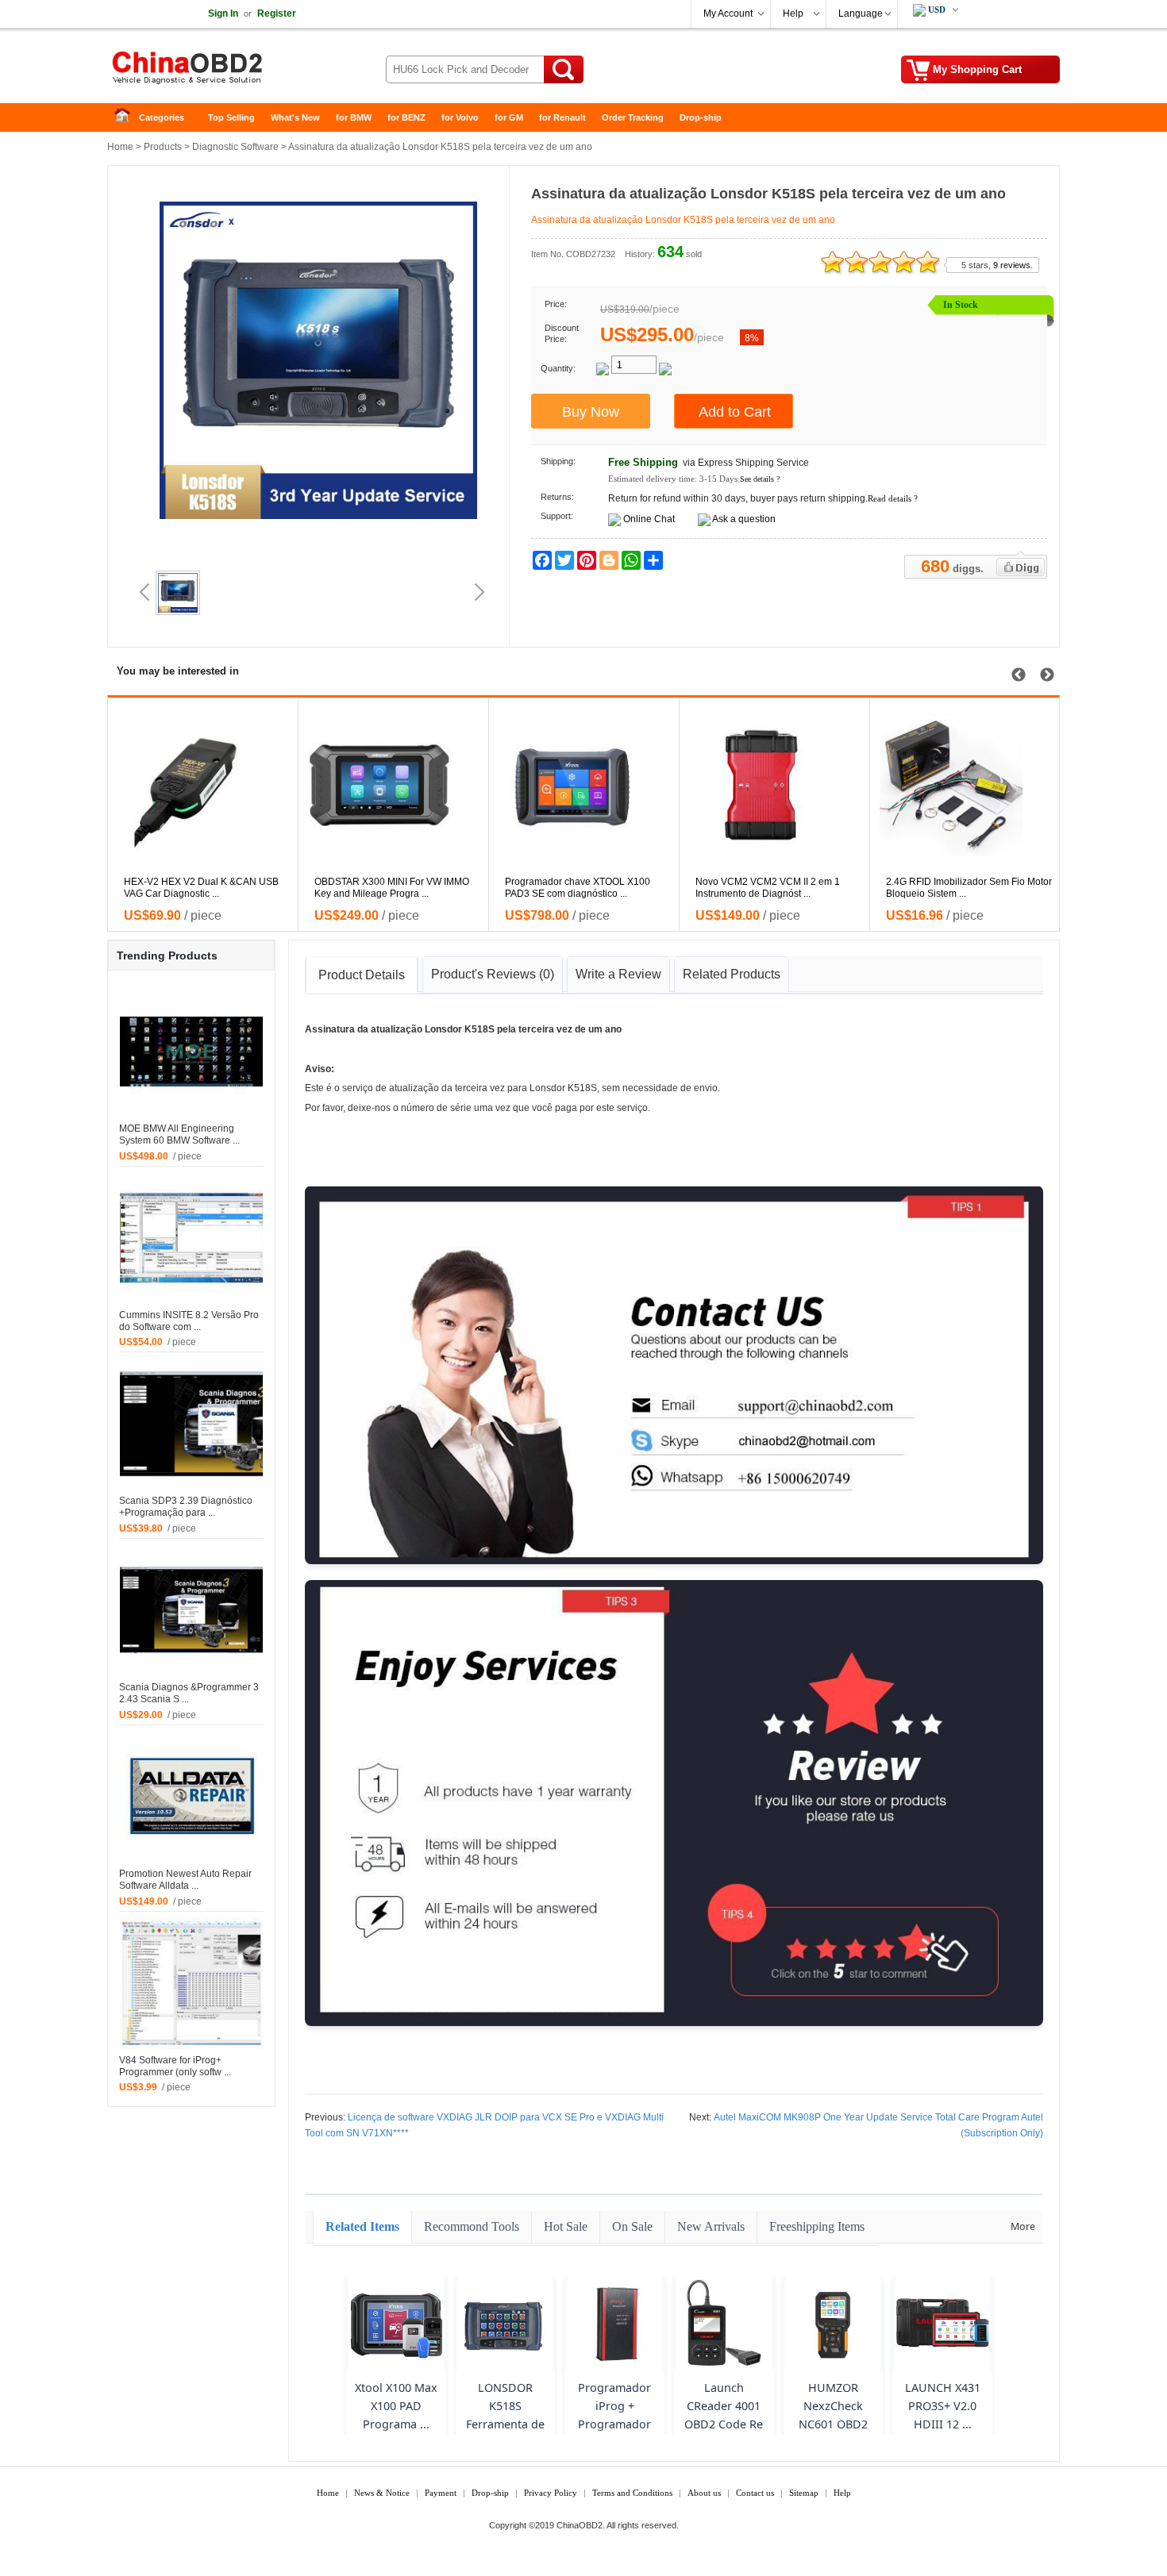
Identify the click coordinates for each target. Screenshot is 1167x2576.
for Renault (562, 117)
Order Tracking (633, 117)
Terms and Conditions (632, 2493)
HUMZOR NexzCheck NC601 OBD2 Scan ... (833, 2415)
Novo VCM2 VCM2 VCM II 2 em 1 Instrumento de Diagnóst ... (768, 888)
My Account (728, 13)
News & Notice (382, 2493)
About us (704, 2493)
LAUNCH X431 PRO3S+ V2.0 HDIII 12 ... (943, 2406)
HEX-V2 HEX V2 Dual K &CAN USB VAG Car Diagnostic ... (201, 888)
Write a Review (618, 974)
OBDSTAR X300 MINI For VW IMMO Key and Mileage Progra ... (392, 888)
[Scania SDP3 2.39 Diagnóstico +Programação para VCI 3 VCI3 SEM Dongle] (191, 1424)
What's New (295, 117)
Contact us (755, 2493)
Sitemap (804, 2493)
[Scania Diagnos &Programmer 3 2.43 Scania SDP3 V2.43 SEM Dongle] (191, 1609)
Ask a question (744, 519)
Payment (441, 2493)
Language (861, 13)
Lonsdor (443, 1029)
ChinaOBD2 (580, 2525)
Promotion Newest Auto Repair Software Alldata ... (185, 1880)
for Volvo (460, 117)
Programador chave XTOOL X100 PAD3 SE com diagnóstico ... (578, 888)
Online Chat (649, 519)
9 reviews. (1013, 265)
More (1023, 2226)
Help (793, 13)
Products (163, 147)
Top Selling (231, 117)
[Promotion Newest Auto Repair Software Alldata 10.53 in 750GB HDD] (191, 1796)
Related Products (732, 974)
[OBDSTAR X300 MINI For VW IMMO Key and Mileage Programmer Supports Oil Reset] (401, 785)
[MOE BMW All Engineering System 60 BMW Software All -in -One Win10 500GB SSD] (191, 1051)
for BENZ (406, 117)
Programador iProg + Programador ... (614, 2415)
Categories (162, 117)
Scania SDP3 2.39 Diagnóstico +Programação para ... (186, 1507)
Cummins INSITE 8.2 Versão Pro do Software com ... (189, 1321)
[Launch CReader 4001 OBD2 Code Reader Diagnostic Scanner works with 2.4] (724, 2323)
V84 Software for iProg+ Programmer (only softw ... (175, 2066)
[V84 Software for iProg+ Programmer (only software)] (191, 1982)
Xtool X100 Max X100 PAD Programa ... (396, 2406)
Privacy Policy (551, 2493)
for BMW (354, 117)
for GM (509, 117)
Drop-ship (701, 117)
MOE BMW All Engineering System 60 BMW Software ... (179, 1134)
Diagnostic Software (235, 147)
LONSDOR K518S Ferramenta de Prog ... (505, 2415)
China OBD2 (234, 71)
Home (127, 118)
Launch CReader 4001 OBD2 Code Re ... (724, 2415)
